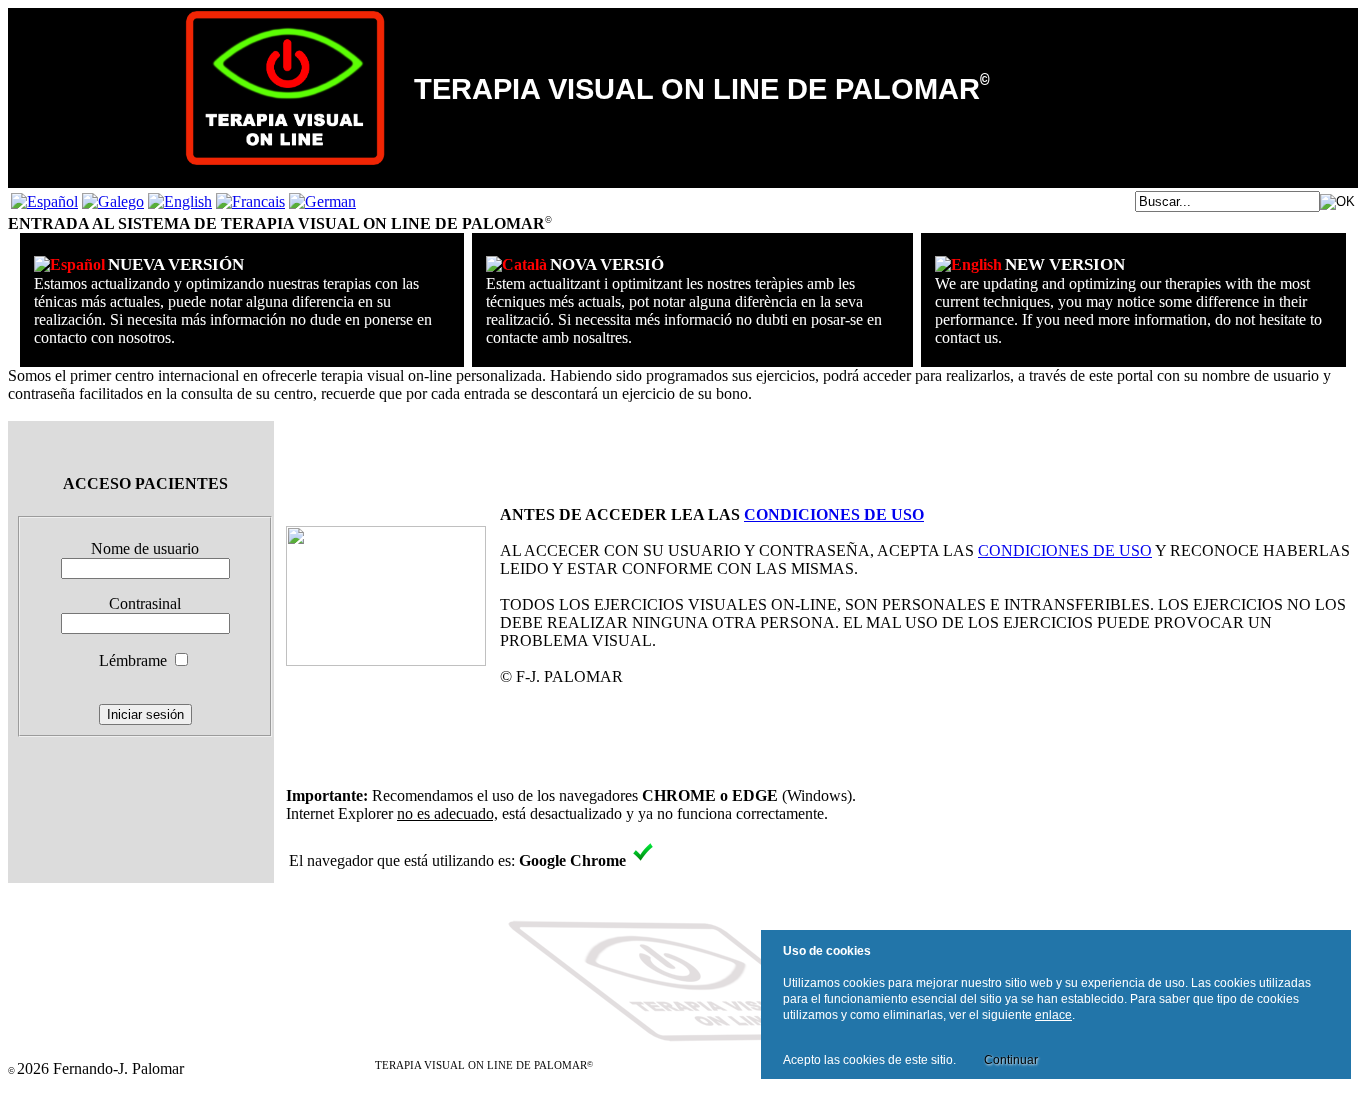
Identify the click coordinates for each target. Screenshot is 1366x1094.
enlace (1053, 1015)
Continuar (1011, 1060)
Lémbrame (133, 660)
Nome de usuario (145, 548)
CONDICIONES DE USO (834, 514)
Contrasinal (145, 603)
